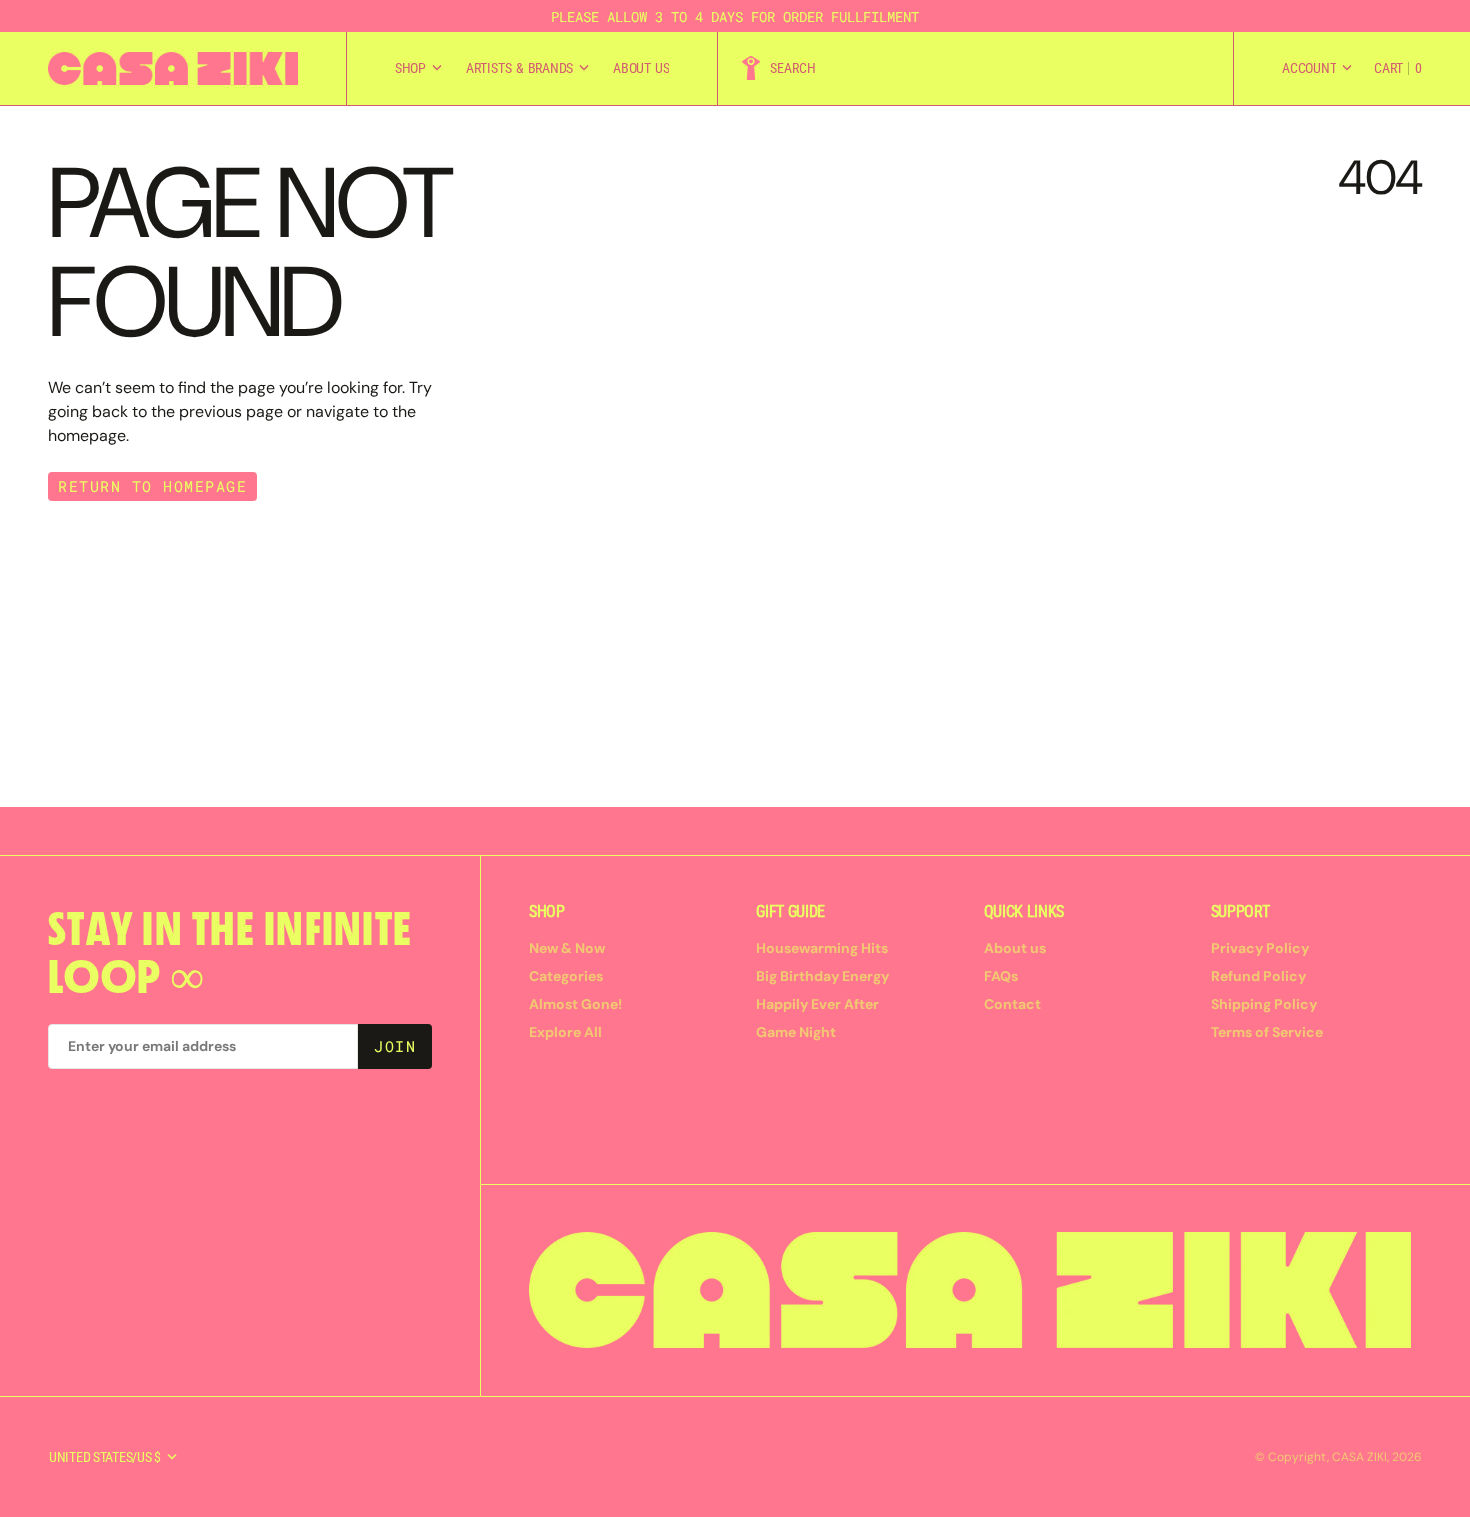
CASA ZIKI (1359, 1457)
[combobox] (988, 68)
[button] (1317, 68)
